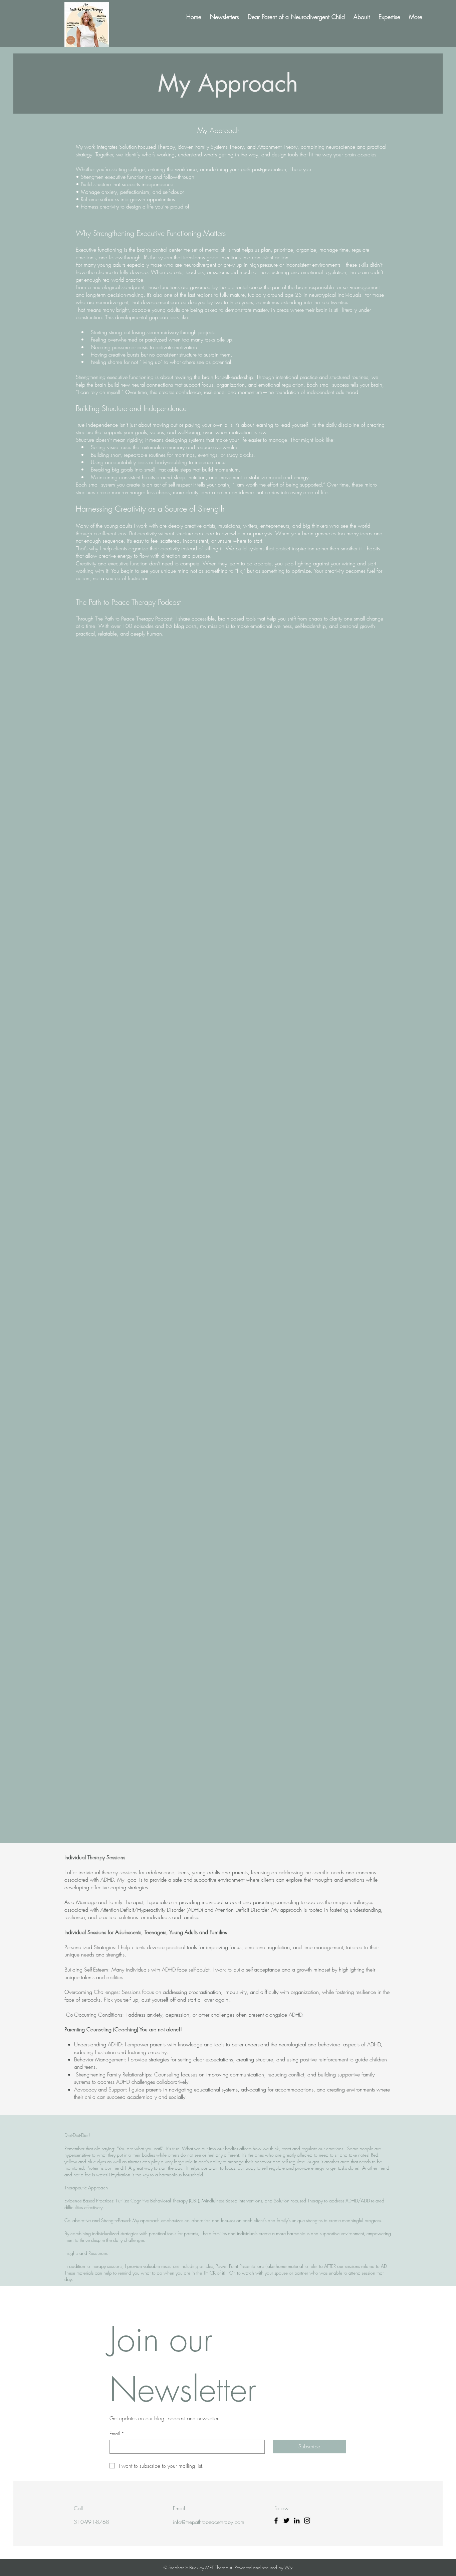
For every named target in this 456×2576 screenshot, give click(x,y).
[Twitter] (286, 2521)
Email (117, 2433)
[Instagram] (307, 2521)
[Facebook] (276, 2521)
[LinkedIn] (297, 2521)
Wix (288, 2567)
